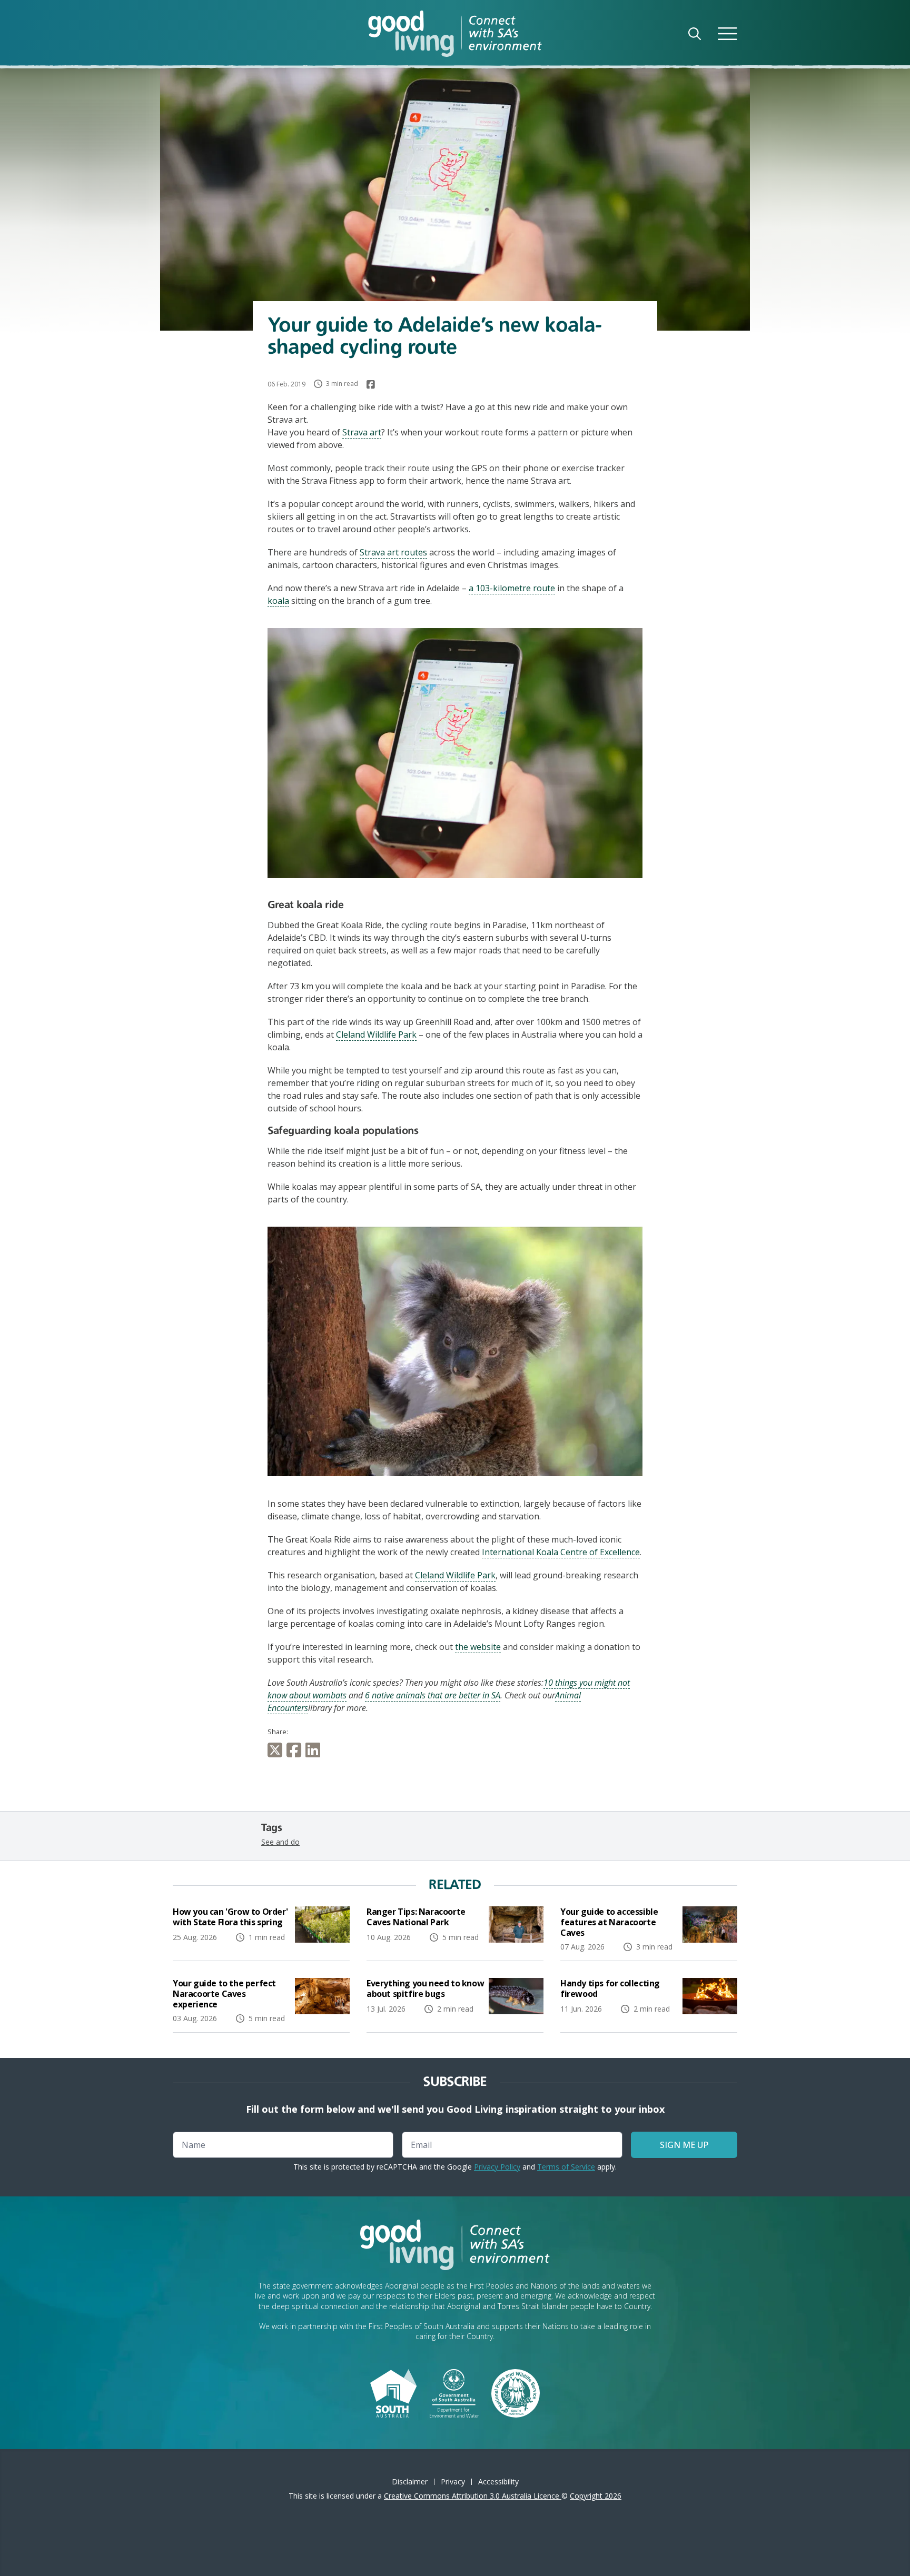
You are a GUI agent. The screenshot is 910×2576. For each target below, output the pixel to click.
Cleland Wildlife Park (376, 1035)
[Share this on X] (277, 1750)
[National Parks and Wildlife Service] (516, 2392)
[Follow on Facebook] (371, 384)
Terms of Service (566, 2167)
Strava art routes (393, 552)
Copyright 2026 (596, 2496)
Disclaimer (410, 2481)
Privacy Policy (497, 2167)
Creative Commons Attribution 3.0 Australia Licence (473, 2496)
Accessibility (498, 2481)
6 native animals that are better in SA (433, 1695)
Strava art (362, 432)
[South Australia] (393, 2392)
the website (478, 1647)
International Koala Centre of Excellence (561, 1552)
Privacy (453, 2481)
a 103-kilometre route (512, 588)
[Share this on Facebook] (296, 1750)
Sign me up (684, 2145)
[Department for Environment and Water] (454, 2392)
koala (278, 601)
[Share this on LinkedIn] (315, 1750)
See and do (280, 1842)
